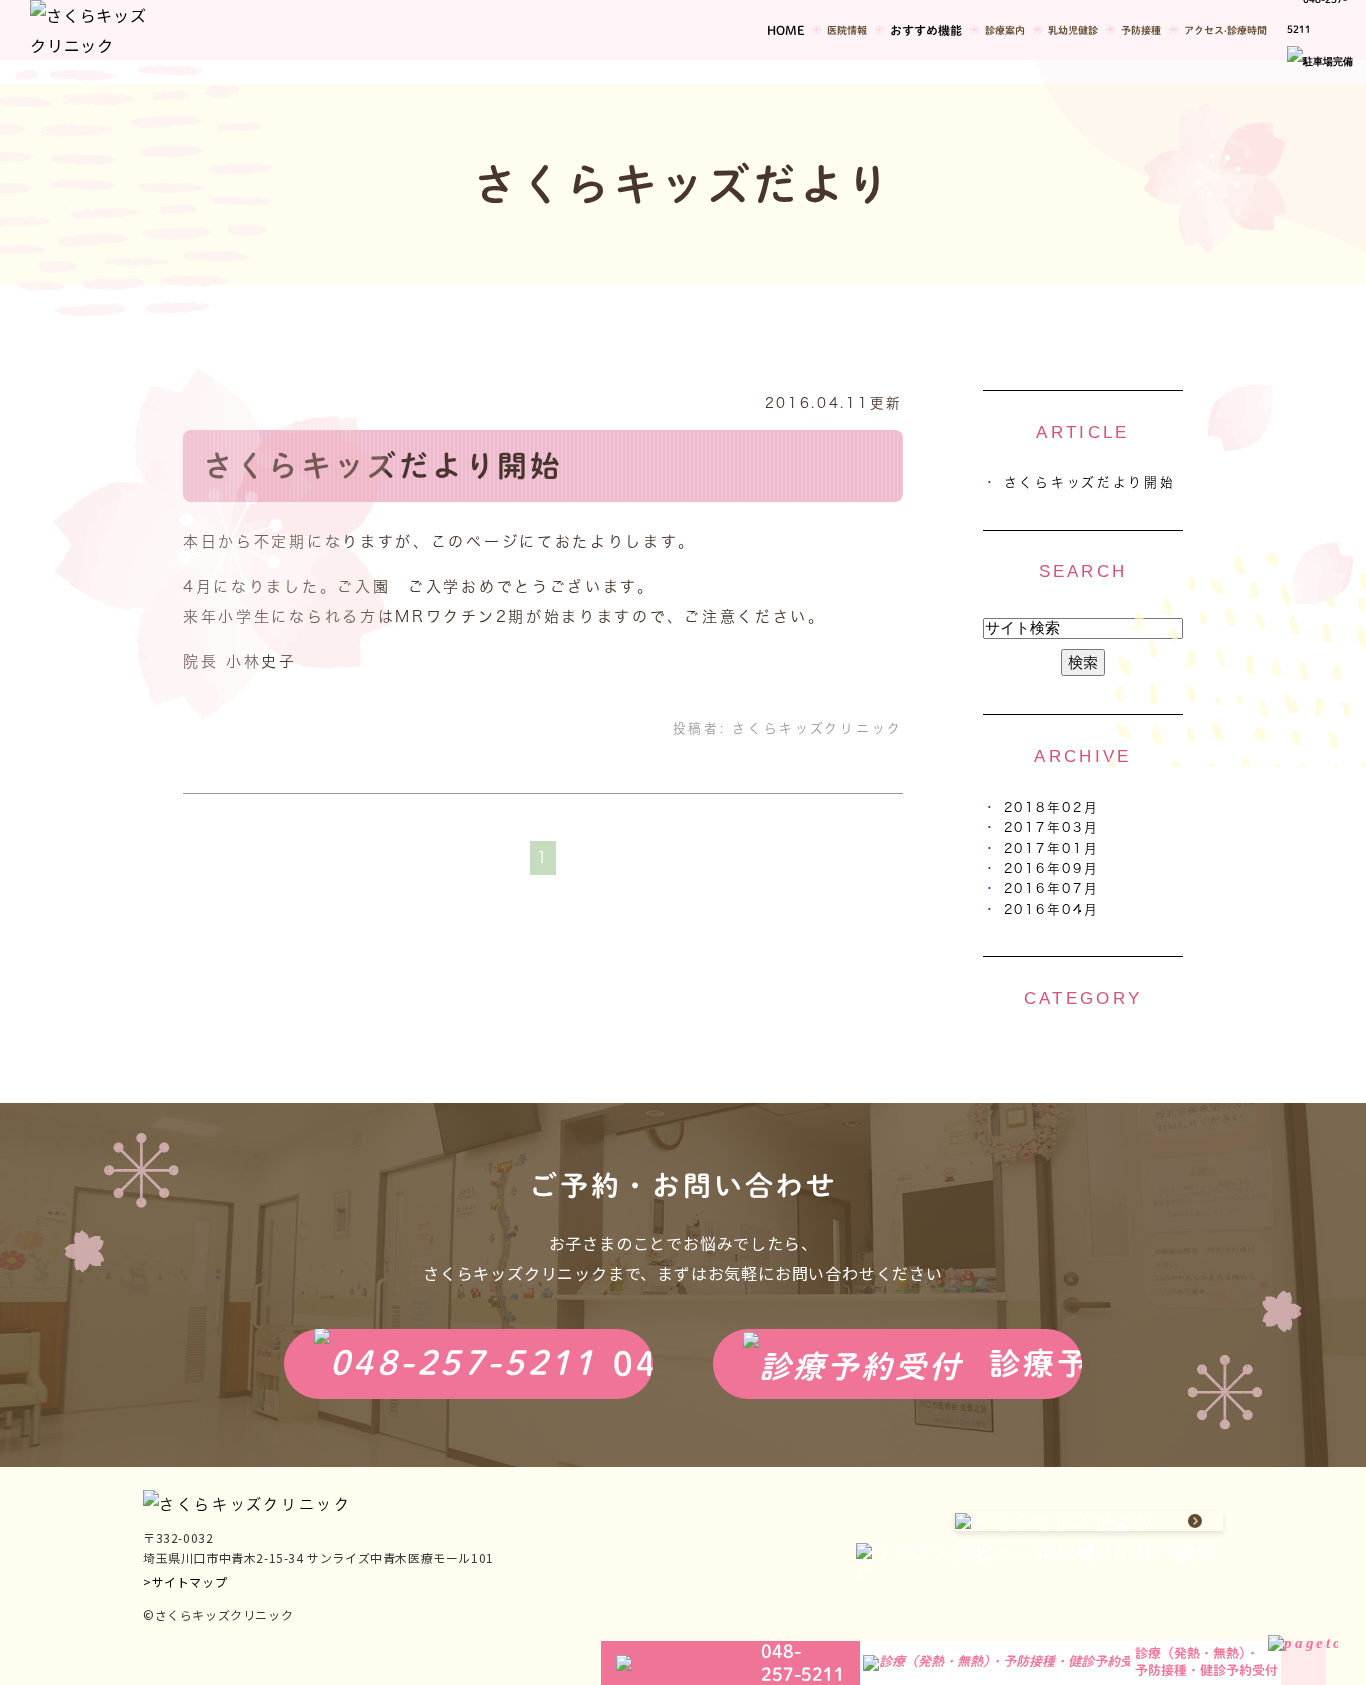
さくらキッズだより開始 (383, 466)
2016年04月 (1052, 909)
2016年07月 (1052, 888)
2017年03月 (1052, 827)
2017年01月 (1052, 848)
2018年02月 (1052, 807)
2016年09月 (1052, 868)
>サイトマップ (185, 1581)
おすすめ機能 (926, 30)
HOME (785, 30)
